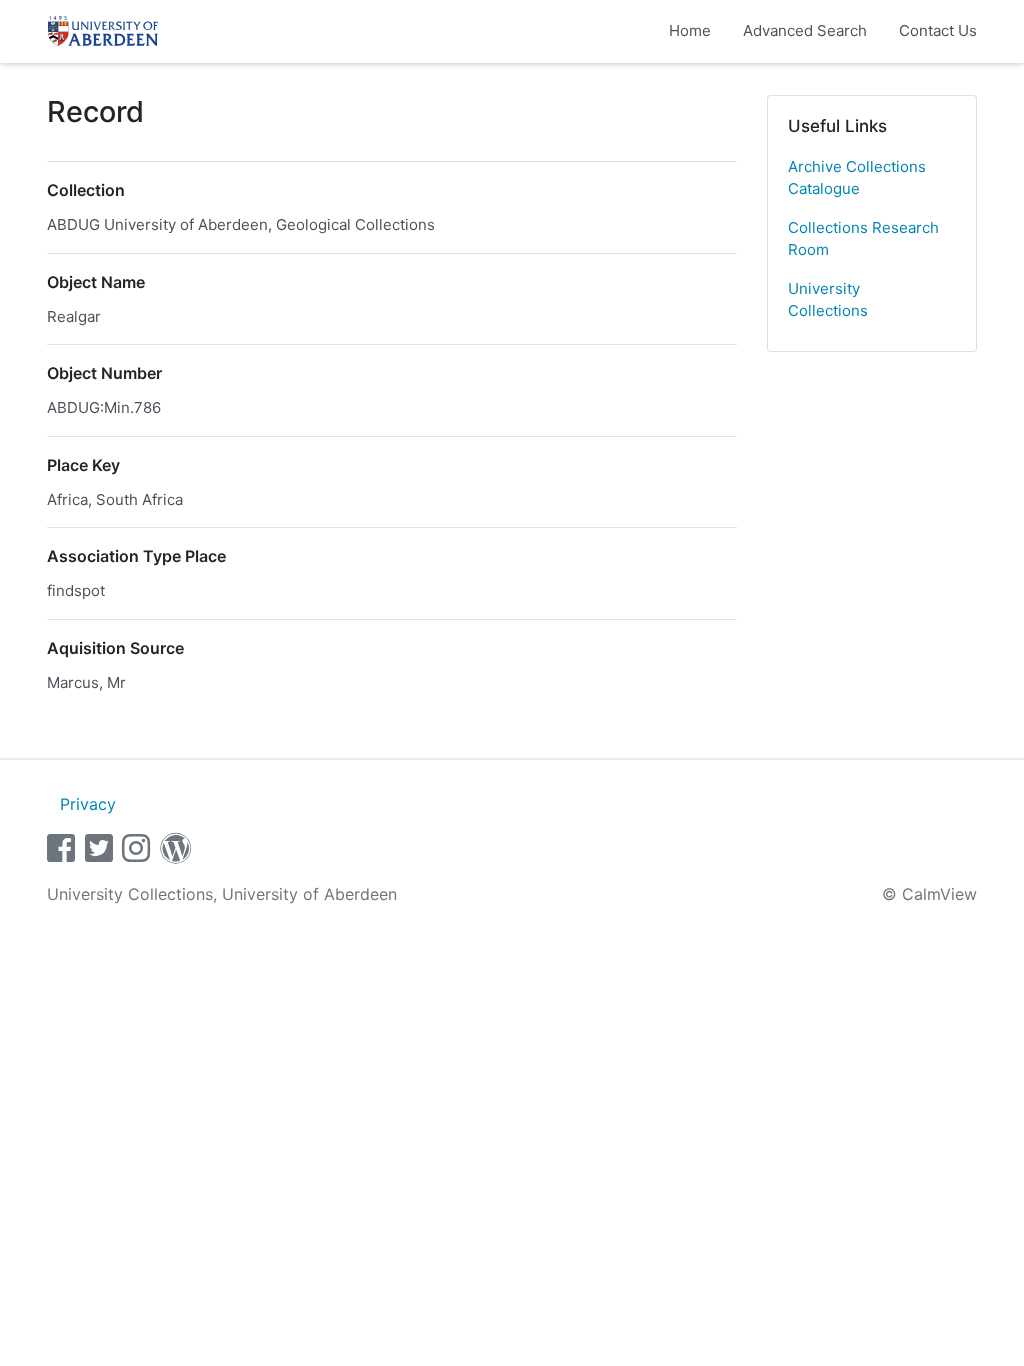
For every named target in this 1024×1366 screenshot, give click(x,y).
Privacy (88, 804)
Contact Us (938, 30)
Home (690, 30)
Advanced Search (805, 30)
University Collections (828, 300)
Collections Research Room (863, 239)
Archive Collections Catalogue (857, 178)
